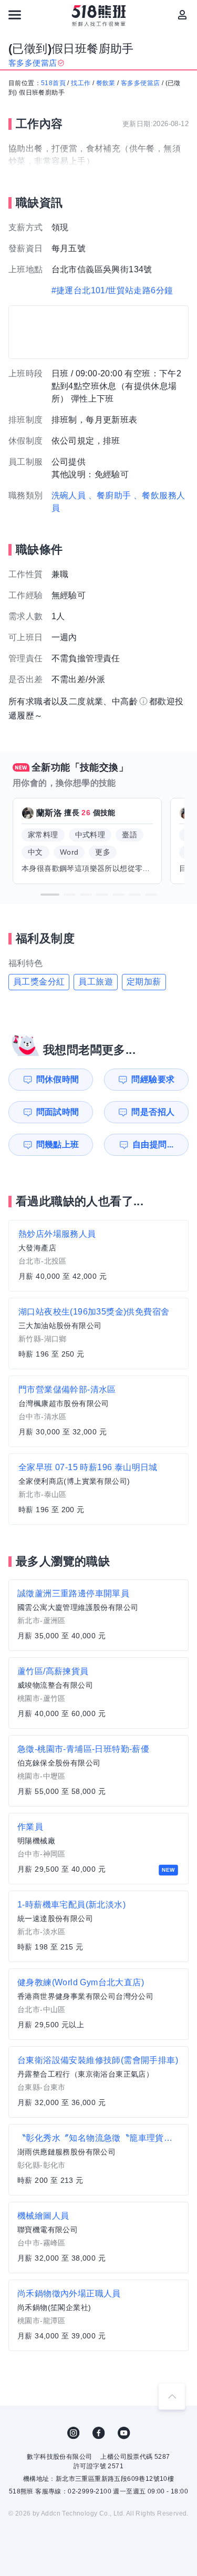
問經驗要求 (153, 1079)
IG (74, 2433)
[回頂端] (172, 2396)
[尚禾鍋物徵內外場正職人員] (98, 2315)
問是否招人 (153, 1112)
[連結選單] (15, 15)
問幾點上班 (58, 1145)
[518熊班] (98, 16)
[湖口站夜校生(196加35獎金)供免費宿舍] (98, 1333)
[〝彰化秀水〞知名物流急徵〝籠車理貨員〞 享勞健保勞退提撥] (98, 2160)
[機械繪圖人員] (98, 2238)
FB (99, 2433)
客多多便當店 (140, 83)
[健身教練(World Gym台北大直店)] (98, 2004)
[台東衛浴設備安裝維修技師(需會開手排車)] (98, 2082)
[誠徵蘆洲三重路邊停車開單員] (98, 1615)
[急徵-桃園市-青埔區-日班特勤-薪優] (98, 1771)
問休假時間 (58, 1079)
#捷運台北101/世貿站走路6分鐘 (112, 290)
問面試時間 (58, 1112)
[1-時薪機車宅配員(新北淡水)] (98, 1926)
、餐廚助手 (110, 495)
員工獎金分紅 (39, 982)
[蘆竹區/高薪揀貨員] (98, 1693)
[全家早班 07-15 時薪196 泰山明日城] (98, 1489)
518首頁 (53, 83)
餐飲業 (106, 83)
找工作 (81, 83)
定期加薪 (144, 982)
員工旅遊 (96, 982)
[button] (50, 895)
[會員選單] (182, 15)
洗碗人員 (69, 495)
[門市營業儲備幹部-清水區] (98, 1411)
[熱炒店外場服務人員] (98, 1256)
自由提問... (153, 1145)
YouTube (124, 2433)
